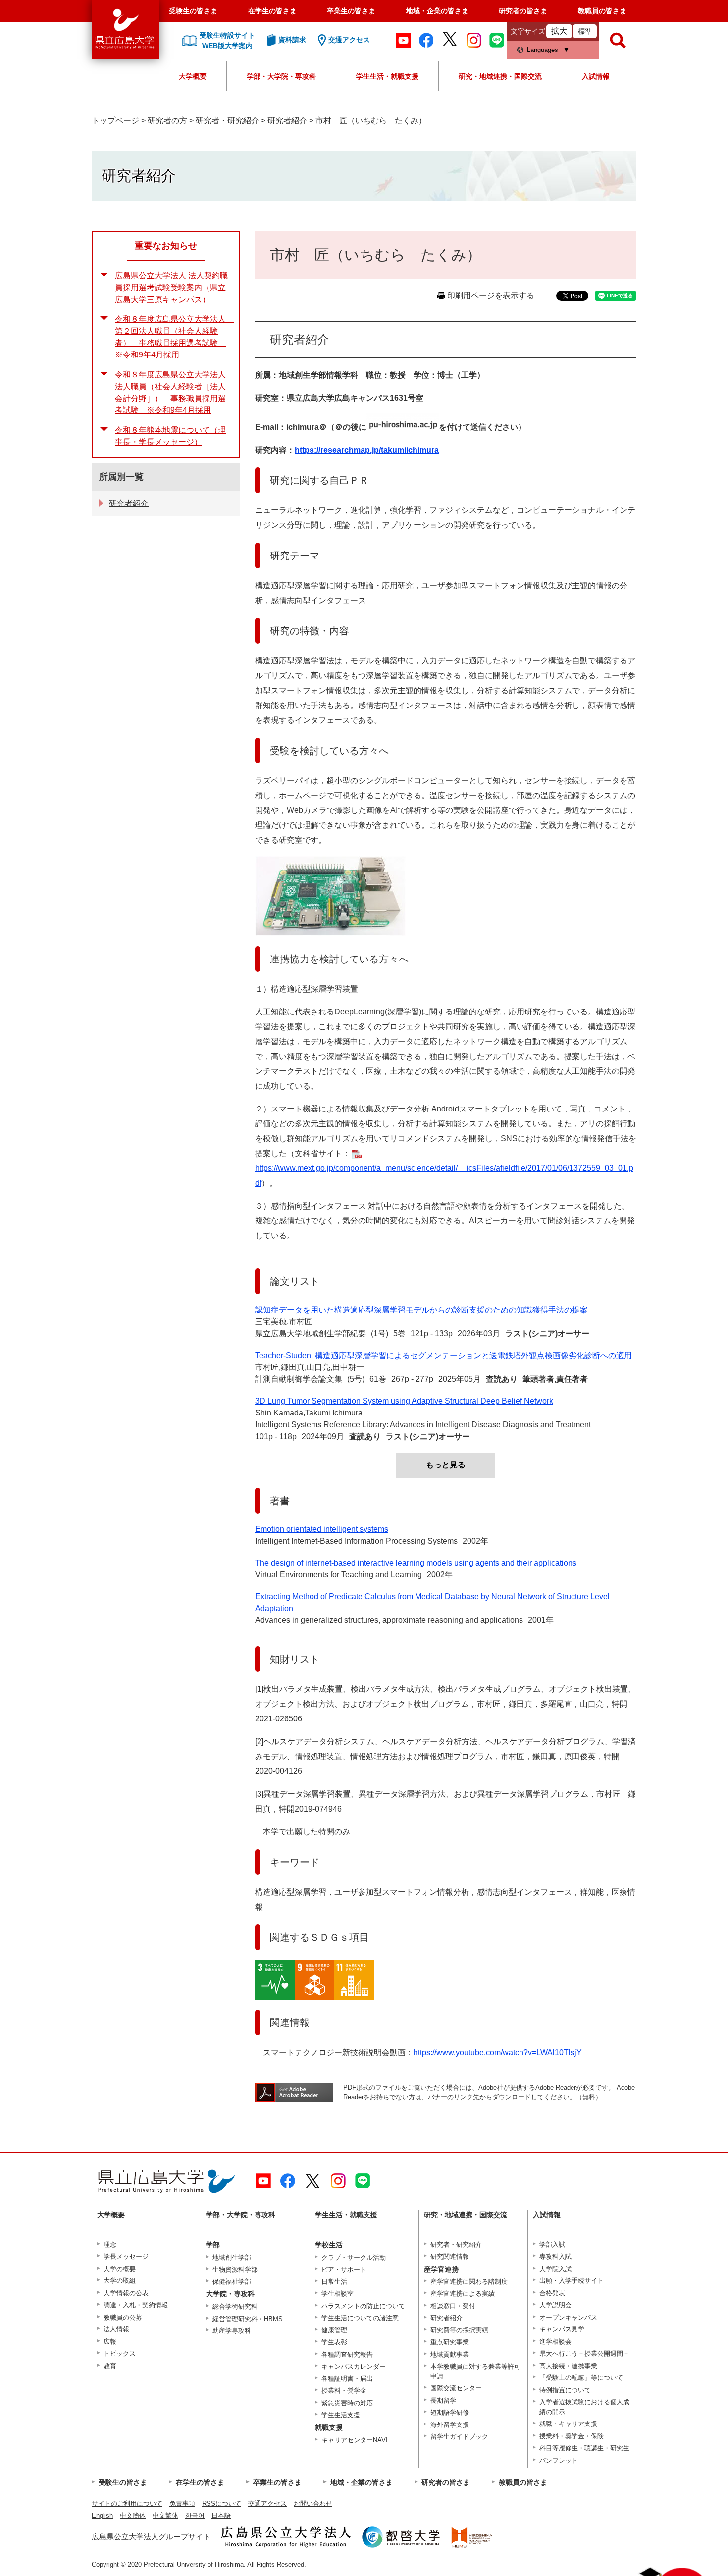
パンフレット (559, 2460)
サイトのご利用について (127, 2503)
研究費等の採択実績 (459, 2330)
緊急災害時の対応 (347, 2403)
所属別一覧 (121, 477)
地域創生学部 (232, 2257)
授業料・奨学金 (344, 2391)
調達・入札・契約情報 (136, 2305)
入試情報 (596, 76)
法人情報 (116, 2329)
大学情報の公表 (126, 2293)
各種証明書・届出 (347, 2379)
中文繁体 (165, 2515)
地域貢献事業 (450, 2354)
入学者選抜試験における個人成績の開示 (584, 2407)
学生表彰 (334, 2342)
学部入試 (552, 2245)
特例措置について (565, 2390)
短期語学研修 (450, 2412)
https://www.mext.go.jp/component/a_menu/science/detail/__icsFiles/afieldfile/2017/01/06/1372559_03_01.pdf (444, 1176)
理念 (110, 2245)
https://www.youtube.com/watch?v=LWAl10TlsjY (498, 2052)
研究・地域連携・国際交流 (500, 76)
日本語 (221, 2515)
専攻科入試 (555, 2256)
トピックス (120, 2353)
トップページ (115, 121)
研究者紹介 (287, 121)
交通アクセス (267, 2503)
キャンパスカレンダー (354, 2366)
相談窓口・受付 (453, 2306)
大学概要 (193, 76)
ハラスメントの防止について (363, 2306)
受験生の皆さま (193, 11)
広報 (110, 2342)
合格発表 (552, 2293)
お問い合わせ (313, 2503)
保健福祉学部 (232, 2282)
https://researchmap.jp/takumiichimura (367, 450)
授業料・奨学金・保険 (572, 2436)
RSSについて (222, 2503)
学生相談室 (338, 2294)
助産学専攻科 (232, 2331)
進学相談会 (555, 2342)
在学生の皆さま (272, 11)
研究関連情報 (450, 2256)
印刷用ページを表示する (491, 295)
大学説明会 (555, 2305)
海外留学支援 (450, 2425)
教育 (110, 2366)
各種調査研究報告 (347, 2354)
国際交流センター (456, 2388)
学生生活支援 (341, 2415)
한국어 (195, 2515)
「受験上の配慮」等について (581, 2378)
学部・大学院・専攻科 (281, 76)
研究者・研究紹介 (227, 121)
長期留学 (443, 2400)
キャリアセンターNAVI (355, 2440)
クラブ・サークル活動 (354, 2257)
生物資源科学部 (235, 2269)
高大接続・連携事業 (568, 2366)
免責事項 (182, 2503)
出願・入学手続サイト (572, 2281)
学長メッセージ (126, 2256)
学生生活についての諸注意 (360, 2318)
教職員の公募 (123, 2317)
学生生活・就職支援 (387, 76)
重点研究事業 (450, 2342)
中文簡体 (133, 2515)
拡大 (559, 31)
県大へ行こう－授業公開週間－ (584, 2353)
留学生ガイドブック (459, 2437)
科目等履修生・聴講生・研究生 (584, 2448)
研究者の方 (167, 121)
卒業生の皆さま (351, 11)
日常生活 (334, 2282)
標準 (585, 31)
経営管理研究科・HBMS (248, 2319)
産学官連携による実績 (463, 2294)
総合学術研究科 (235, 2306)
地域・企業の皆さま (437, 11)
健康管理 (334, 2330)
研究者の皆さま (523, 11)
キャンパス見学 (562, 2329)
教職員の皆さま (602, 11)
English (102, 2515)
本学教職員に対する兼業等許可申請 (475, 2371)
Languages (543, 50)
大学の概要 (120, 2269)
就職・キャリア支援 (568, 2424)
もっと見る (446, 1465)
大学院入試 (555, 2269)
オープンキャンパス (568, 2317)
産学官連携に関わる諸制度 (469, 2282)
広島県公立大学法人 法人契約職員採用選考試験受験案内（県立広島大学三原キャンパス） (171, 287)
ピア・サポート (344, 2269)
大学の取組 (120, 2281)
